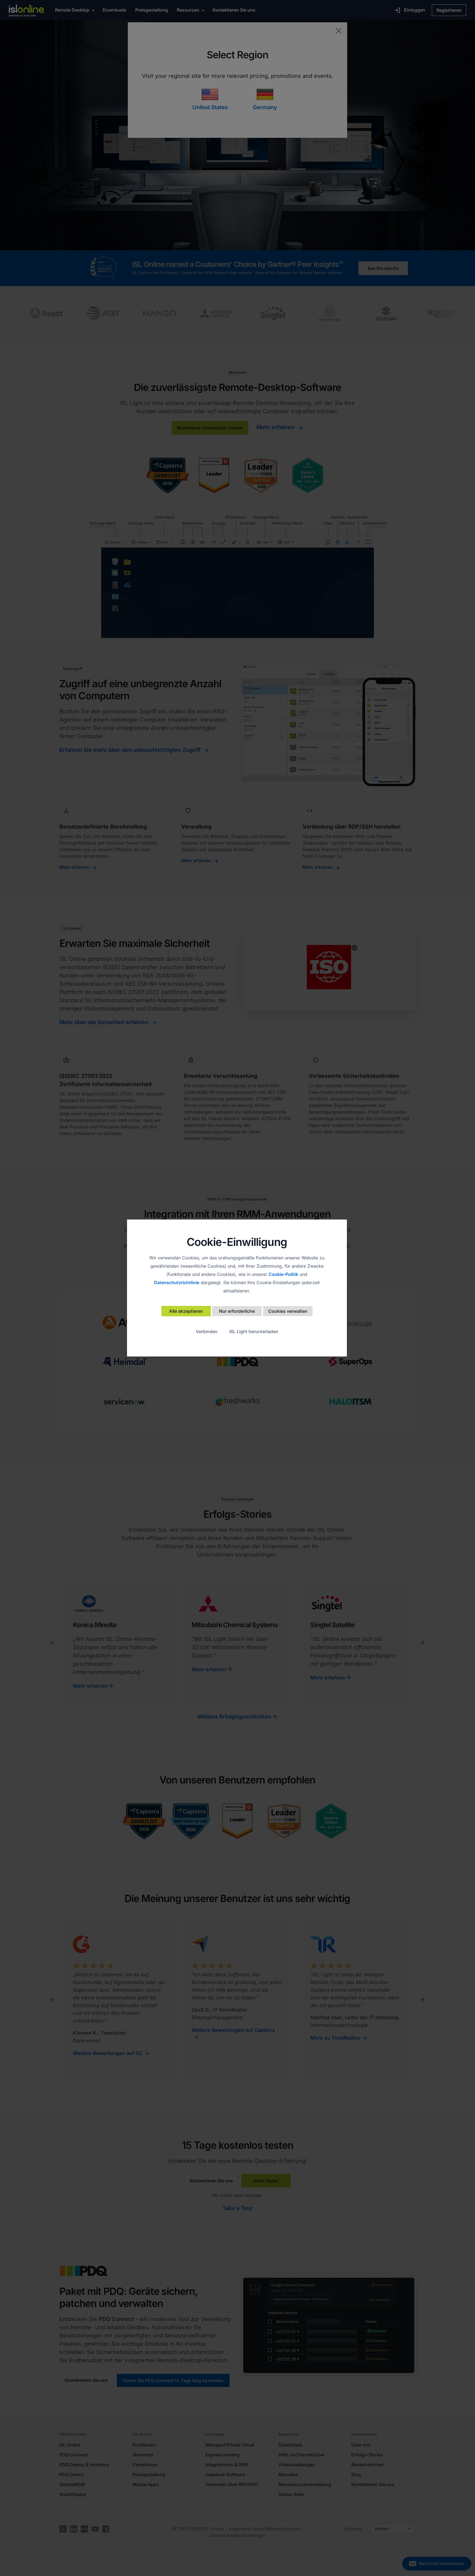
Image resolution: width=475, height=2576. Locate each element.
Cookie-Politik (283, 1274)
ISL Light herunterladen (254, 1331)
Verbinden (207, 1331)
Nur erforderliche (237, 1311)
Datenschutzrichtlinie (177, 1282)
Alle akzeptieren (186, 1311)
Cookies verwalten (288, 1311)
